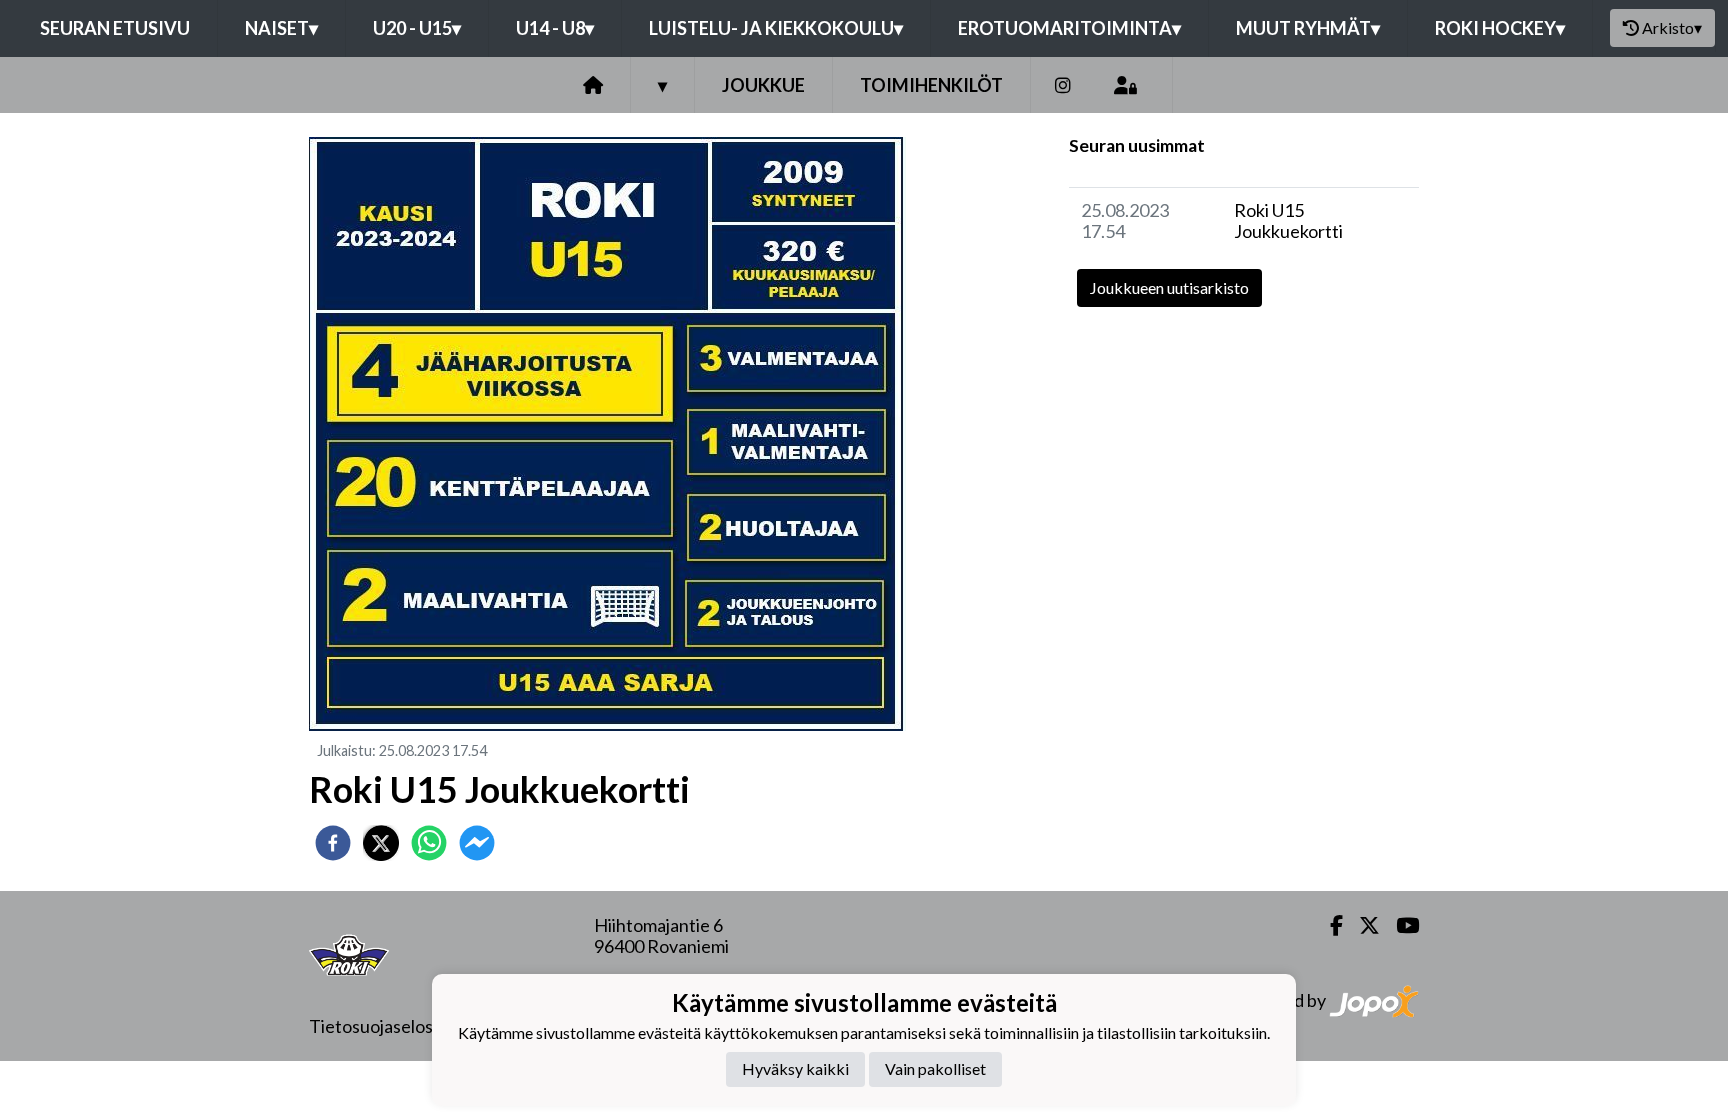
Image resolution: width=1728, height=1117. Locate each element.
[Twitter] (1361, 925)
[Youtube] (1399, 925)
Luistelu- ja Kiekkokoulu (776, 28)
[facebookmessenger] (477, 843)
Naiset (281, 28)
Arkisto (1672, 27)
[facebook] (333, 843)
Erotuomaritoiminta (1069, 28)
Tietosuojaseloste (379, 1026)
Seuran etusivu (115, 28)
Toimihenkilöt (931, 85)
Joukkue (763, 85)
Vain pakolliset (935, 1068)
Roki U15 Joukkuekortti (1288, 220)
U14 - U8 (555, 28)
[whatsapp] (429, 843)
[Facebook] (1328, 925)
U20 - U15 (417, 28)
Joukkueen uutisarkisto (1169, 287)
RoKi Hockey (1500, 28)
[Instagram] (1063, 85)
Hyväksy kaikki (795, 1068)
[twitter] (381, 843)
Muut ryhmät (1308, 28)
